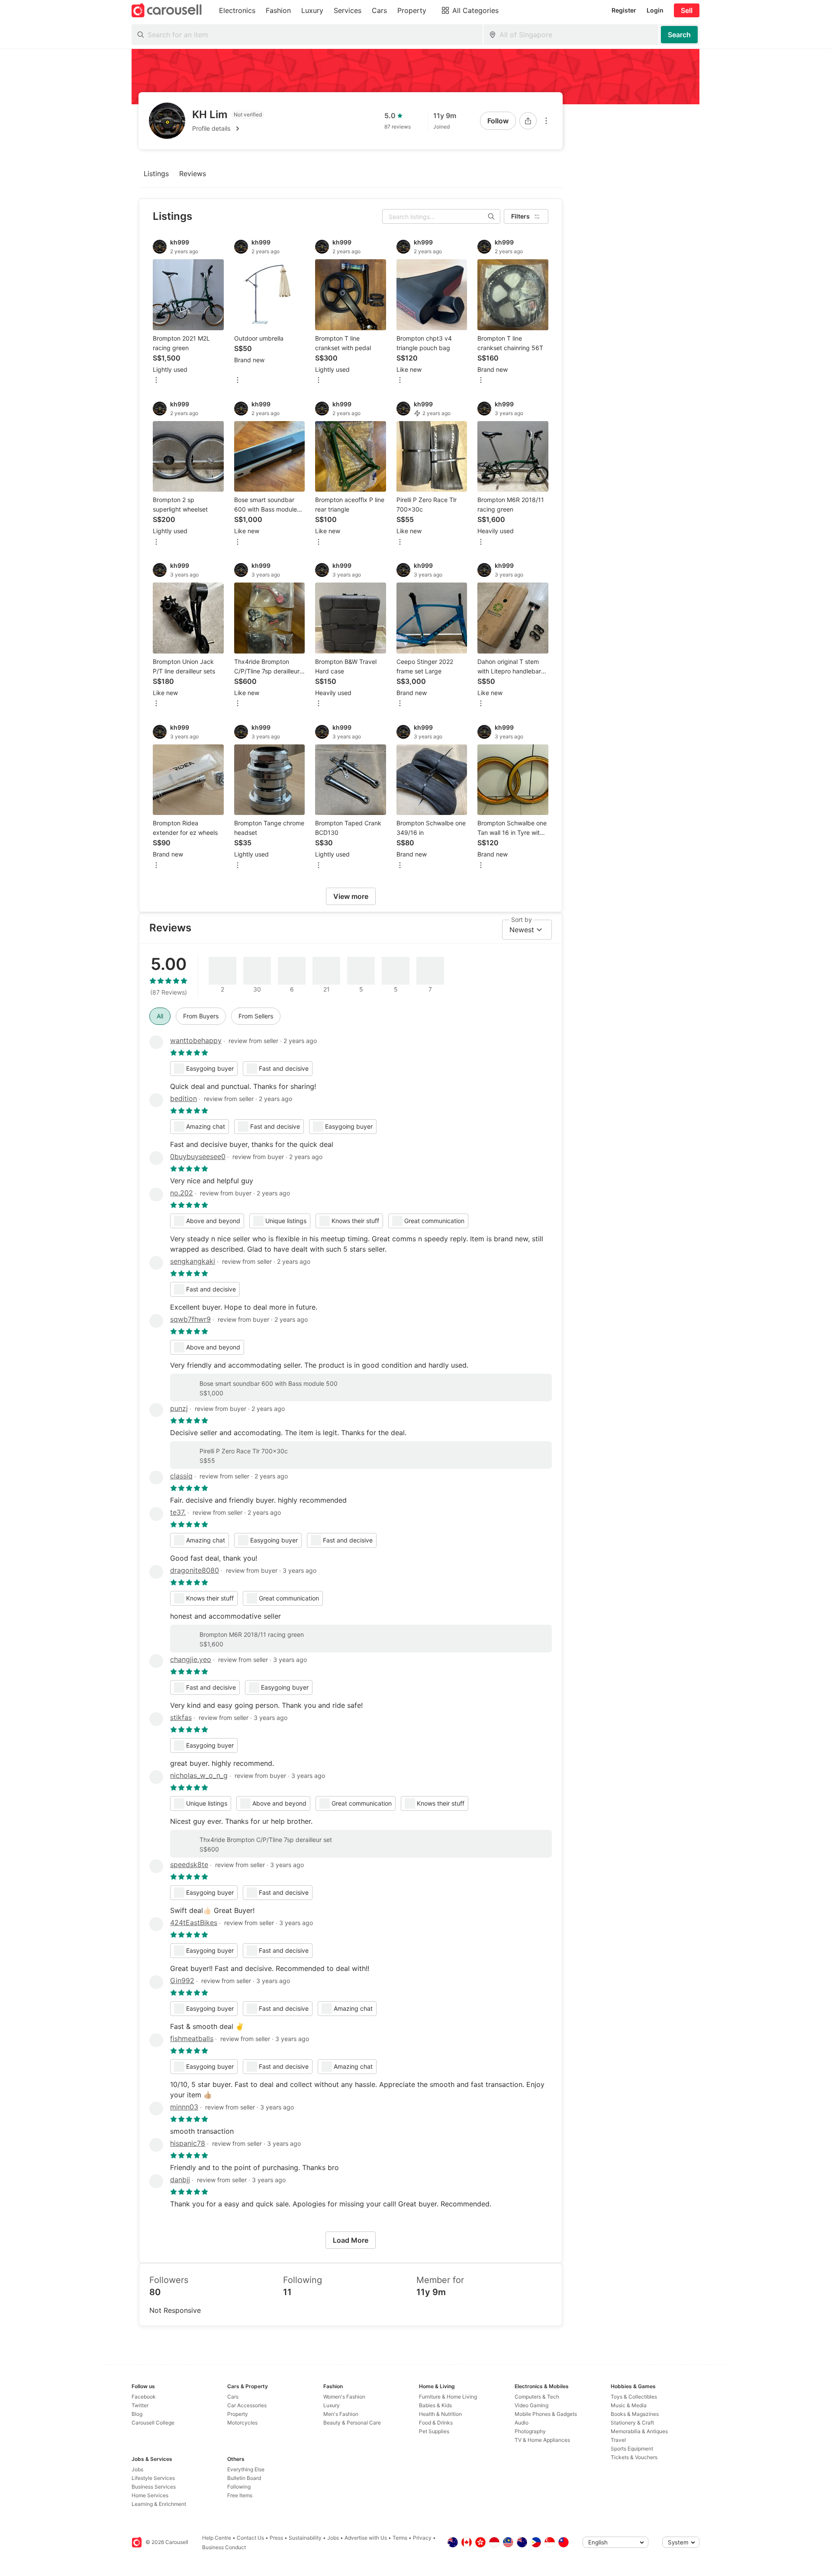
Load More (351, 2240)
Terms (400, 2538)
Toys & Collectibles (634, 2397)
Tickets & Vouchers (634, 2457)
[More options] (546, 121)
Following (239, 2487)
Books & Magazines (635, 2414)
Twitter (140, 2405)
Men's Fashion (341, 2414)
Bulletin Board (244, 2478)
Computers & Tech (537, 2397)
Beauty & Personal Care (352, 2423)
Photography (530, 2431)
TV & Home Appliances (542, 2440)
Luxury (332, 2405)
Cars (233, 2397)
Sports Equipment (632, 2449)
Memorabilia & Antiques (639, 2431)
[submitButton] (679, 35)
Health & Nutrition (440, 2414)
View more (351, 896)
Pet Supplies (434, 2431)
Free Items (240, 2495)
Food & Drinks (436, 2423)
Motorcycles (242, 2423)
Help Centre (217, 2538)
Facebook (144, 2397)
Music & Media (629, 2405)
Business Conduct (224, 2547)
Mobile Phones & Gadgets (546, 2414)
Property (238, 2414)
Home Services (150, 2495)
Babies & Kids (435, 2405)
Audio (522, 2423)
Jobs (137, 2469)
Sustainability (305, 2538)
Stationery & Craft (632, 2423)
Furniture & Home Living (448, 2397)
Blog (137, 2414)
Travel (618, 2440)
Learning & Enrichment (159, 2504)
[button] (228, 129)
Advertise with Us (366, 2538)
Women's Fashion (344, 2397)
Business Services (154, 2487)
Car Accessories (247, 2405)
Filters (520, 216)
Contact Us (250, 2538)
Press (276, 2538)
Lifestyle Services (153, 2478)
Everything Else (246, 2469)
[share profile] (528, 121)
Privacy (422, 2538)
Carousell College (153, 2423)
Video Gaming (531, 2405)
